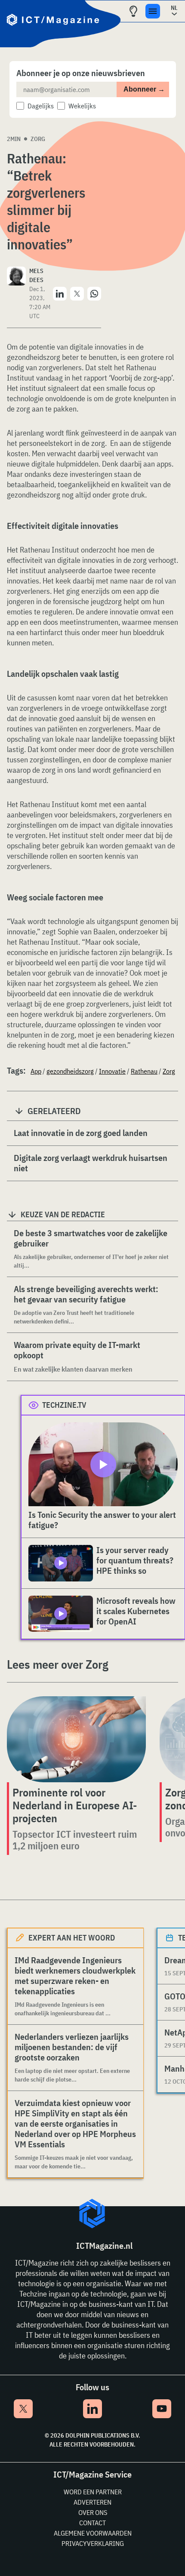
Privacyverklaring (93, 2543)
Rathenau (144, 1071)
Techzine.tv (64, 1405)
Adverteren (92, 2502)
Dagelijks (41, 106)
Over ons (93, 2512)
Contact (92, 2523)
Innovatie (112, 1071)
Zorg (38, 139)
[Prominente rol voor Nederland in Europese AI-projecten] (76, 1739)
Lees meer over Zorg (58, 1664)
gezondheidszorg (70, 1071)
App (36, 1071)
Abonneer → (144, 89)
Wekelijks (82, 106)
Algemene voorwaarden (93, 2533)
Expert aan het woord (72, 1938)
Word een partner (93, 2492)
